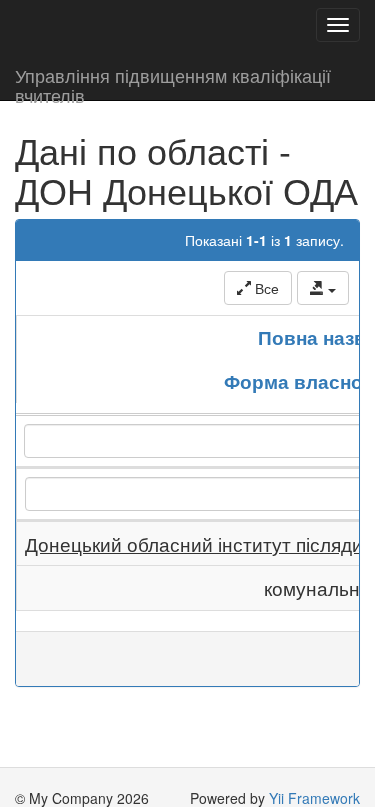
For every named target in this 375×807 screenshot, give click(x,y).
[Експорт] (323, 288)
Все (265, 288)
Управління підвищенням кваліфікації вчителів (173, 81)
